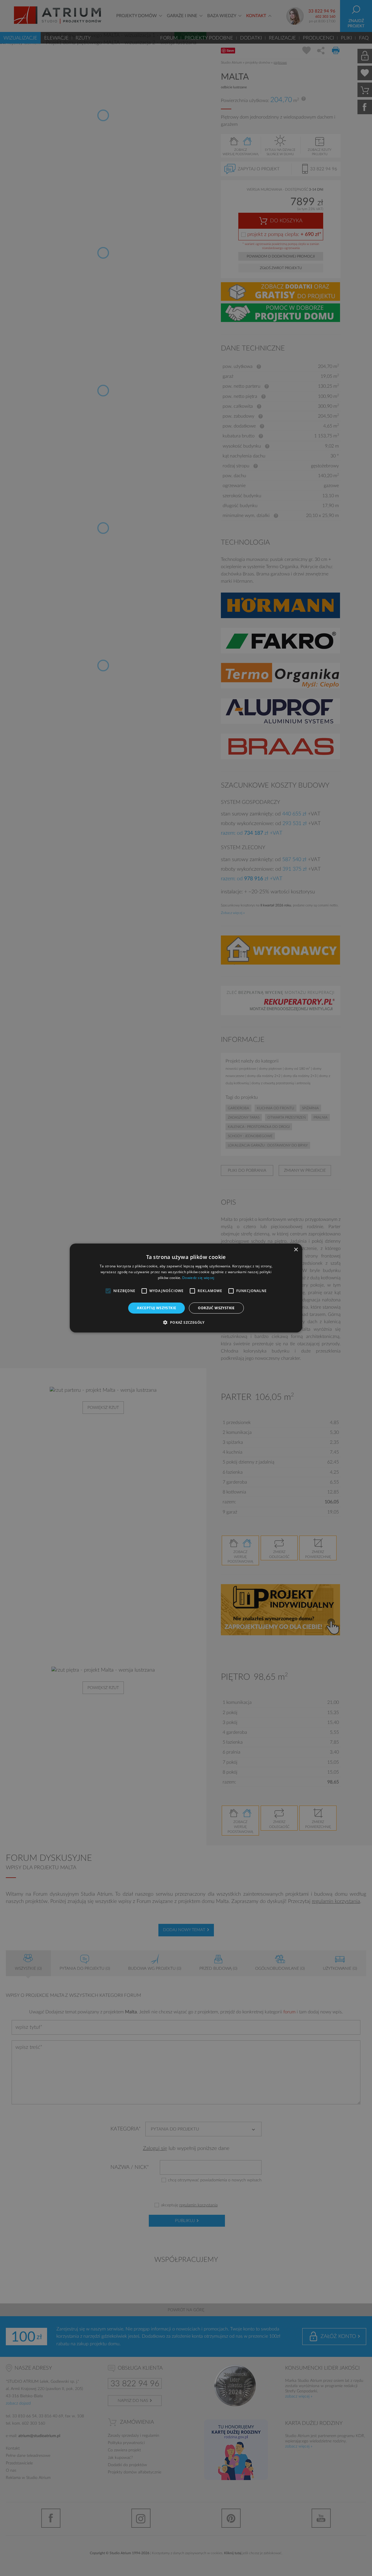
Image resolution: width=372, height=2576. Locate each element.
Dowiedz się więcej (198, 1278)
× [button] (296, 1250)
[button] (186, 1322)
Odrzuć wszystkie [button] (216, 1308)
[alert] (186, 1288)
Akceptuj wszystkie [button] (157, 1308)
